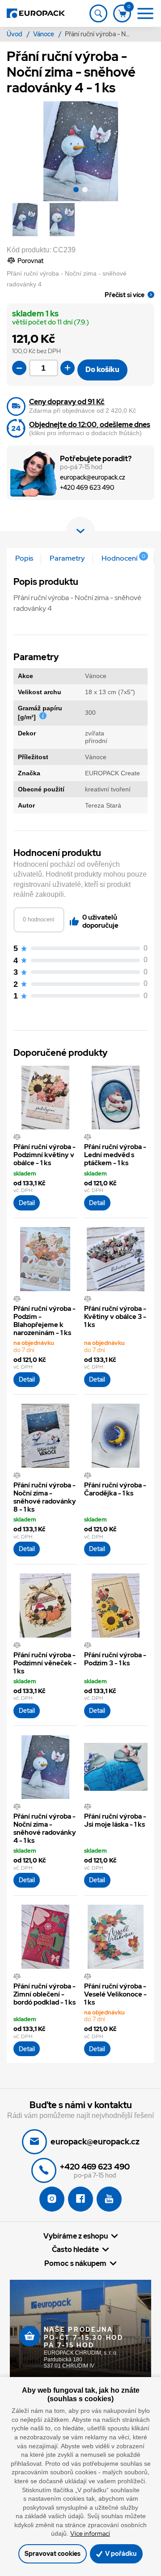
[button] (76, 191)
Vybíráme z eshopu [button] (76, 2236)
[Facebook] (80, 2199)
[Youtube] (109, 2199)
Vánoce (44, 34)
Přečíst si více (125, 295)
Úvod (15, 34)
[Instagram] (52, 2199)
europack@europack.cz (93, 478)
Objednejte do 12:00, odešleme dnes (90, 425)
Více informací (90, 2533)
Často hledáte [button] (75, 2249)
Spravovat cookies (53, 2553)
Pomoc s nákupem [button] (75, 2263)
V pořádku (120, 2553)
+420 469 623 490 (87, 488)
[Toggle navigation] (98, 13)
